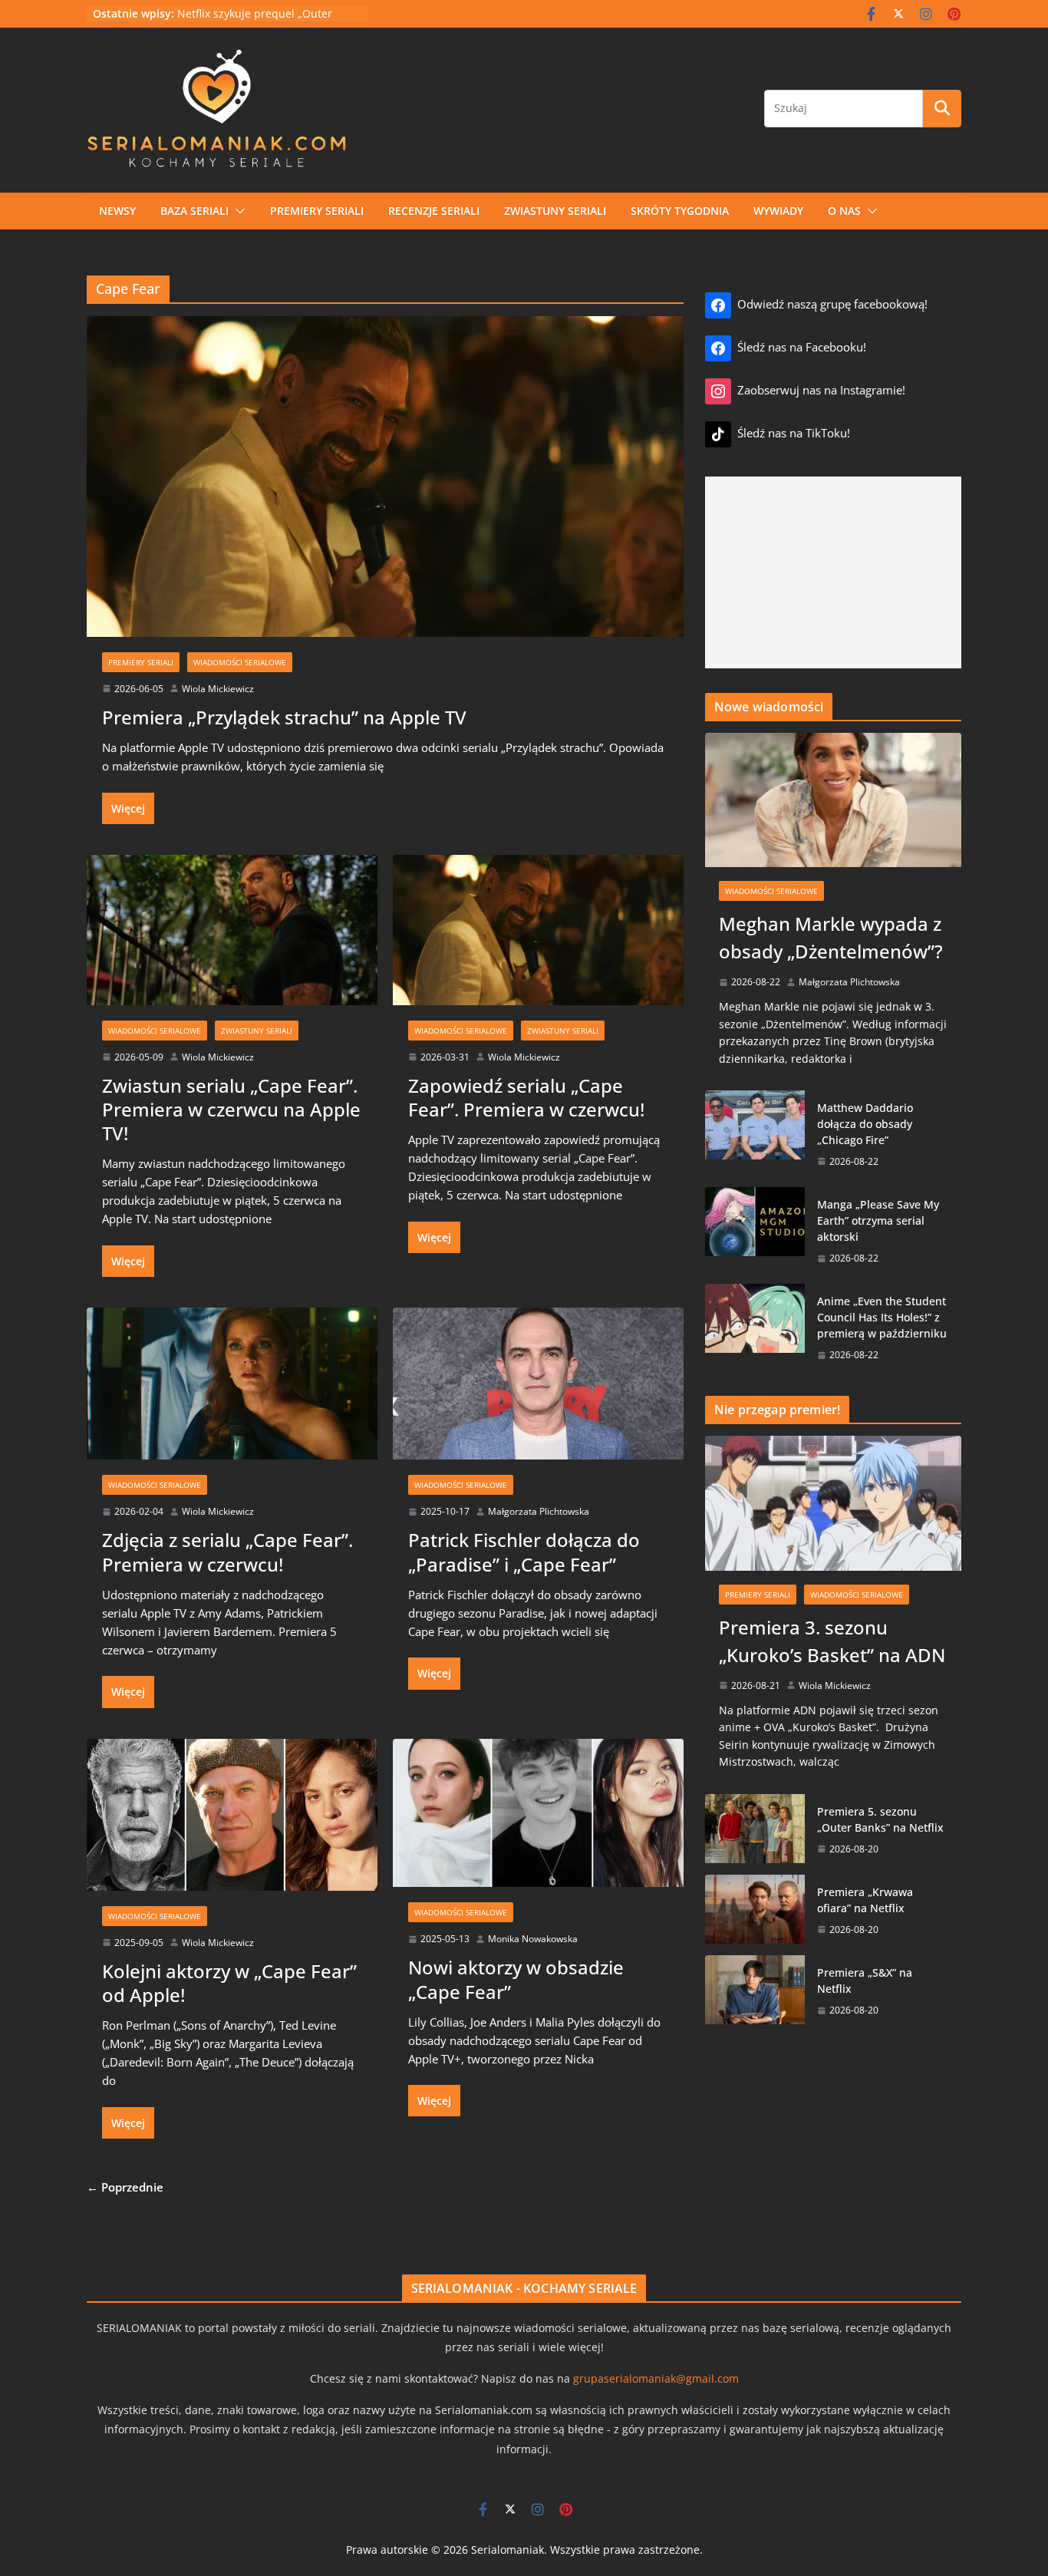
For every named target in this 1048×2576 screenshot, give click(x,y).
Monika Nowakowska (533, 1939)
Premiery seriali (317, 211)
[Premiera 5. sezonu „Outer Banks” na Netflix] (755, 1830)
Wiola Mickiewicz (218, 689)
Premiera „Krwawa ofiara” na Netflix (865, 1900)
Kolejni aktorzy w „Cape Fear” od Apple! (229, 1983)
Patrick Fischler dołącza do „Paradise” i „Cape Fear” (524, 1552)
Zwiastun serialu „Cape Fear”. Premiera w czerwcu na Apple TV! (231, 1109)
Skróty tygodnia (680, 211)
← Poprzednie (125, 2187)
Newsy (117, 211)
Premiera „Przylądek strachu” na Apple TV (284, 717)
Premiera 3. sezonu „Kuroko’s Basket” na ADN (832, 1641)
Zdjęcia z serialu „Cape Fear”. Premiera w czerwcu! (227, 1552)
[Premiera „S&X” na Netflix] (755, 1991)
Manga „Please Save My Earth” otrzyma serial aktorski (878, 1220)
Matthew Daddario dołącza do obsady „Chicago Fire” (865, 1124)
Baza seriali (194, 211)
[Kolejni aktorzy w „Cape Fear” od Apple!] (232, 1809)
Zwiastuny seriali (555, 211)
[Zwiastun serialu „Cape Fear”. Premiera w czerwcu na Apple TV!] (232, 924)
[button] (237, 211)
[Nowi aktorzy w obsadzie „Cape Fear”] (538, 1807)
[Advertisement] (833, 572)
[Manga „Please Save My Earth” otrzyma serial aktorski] (755, 1231)
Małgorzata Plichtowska (539, 1511)
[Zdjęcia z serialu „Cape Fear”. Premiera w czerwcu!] (232, 1378)
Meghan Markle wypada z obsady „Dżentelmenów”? (831, 937)
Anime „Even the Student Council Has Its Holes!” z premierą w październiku (882, 1317)
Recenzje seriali (434, 211)
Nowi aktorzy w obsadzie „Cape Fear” (516, 1979)
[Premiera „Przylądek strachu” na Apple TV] (385, 471)
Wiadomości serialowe (240, 662)
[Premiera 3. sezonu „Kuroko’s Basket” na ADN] (833, 1503)
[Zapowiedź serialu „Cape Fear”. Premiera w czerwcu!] (538, 924)
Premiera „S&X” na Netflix (865, 1981)
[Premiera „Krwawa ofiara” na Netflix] (755, 1910)
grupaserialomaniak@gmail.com (656, 2378)
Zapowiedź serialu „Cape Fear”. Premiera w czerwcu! (526, 1097)
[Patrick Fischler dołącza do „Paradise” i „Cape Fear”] (538, 1378)
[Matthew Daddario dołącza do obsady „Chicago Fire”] (755, 1134)
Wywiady (778, 211)
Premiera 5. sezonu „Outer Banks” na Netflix (880, 1819)
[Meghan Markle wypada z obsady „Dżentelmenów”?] (833, 800)
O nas (844, 211)
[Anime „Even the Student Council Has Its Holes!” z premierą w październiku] (755, 1328)
